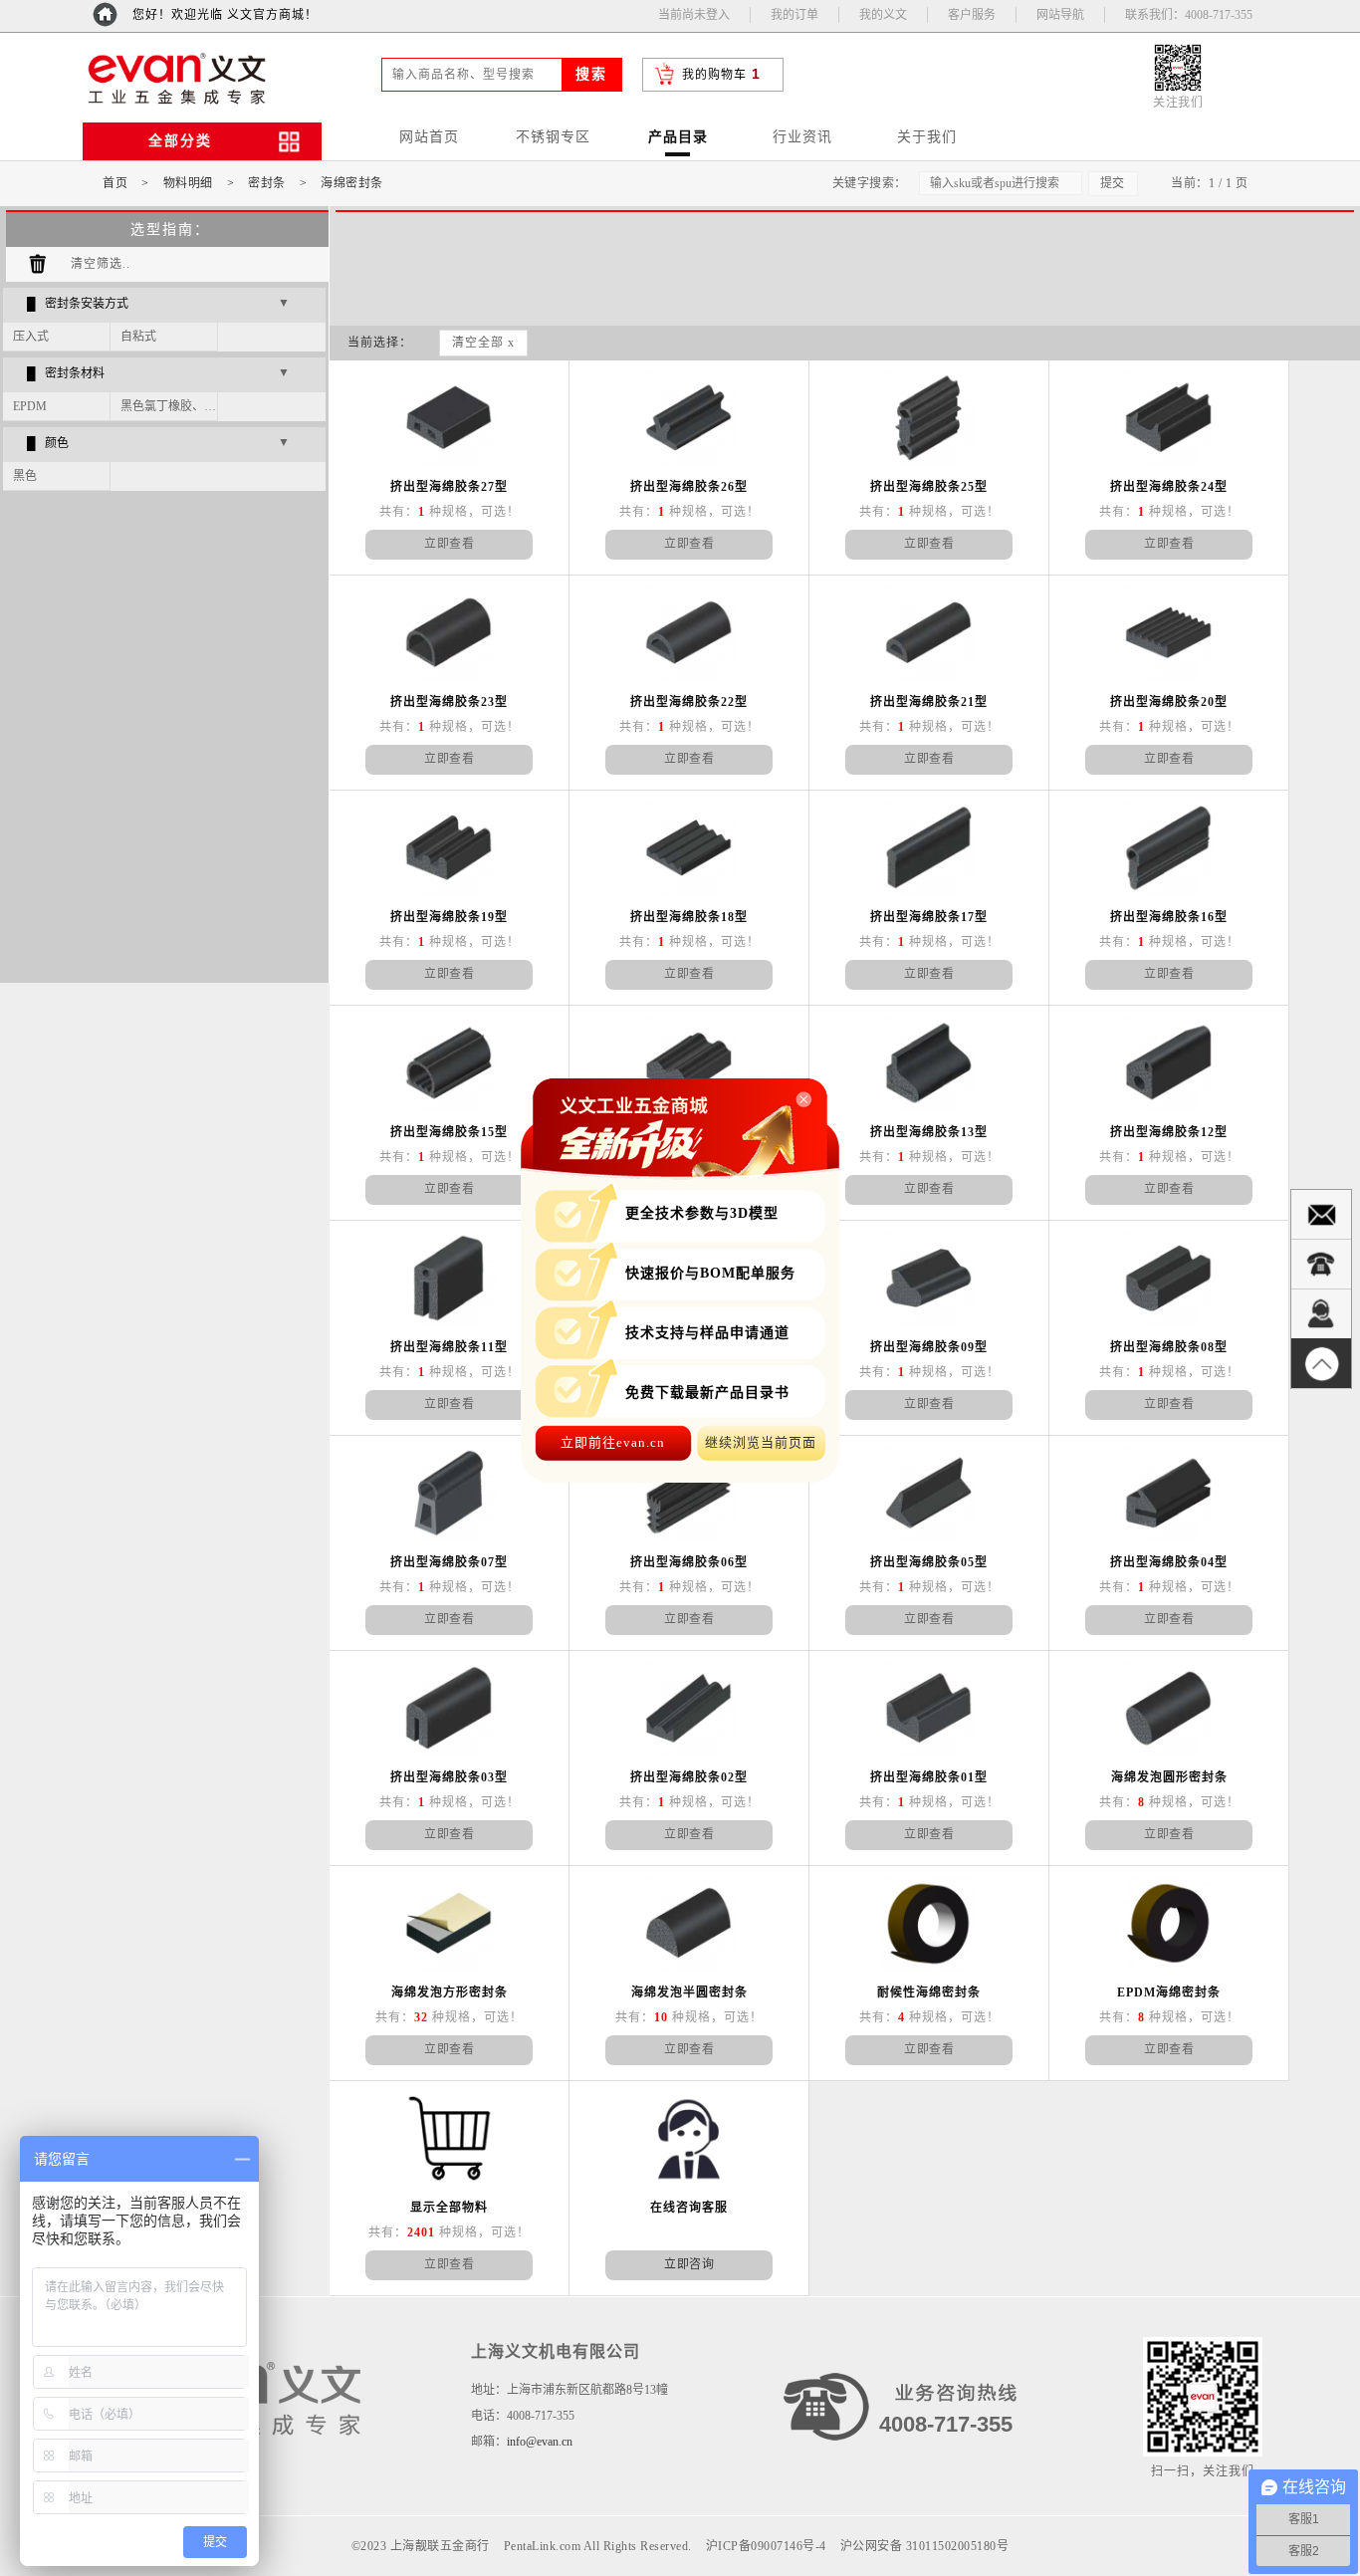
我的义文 (883, 15)
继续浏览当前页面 (761, 1442)
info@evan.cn (540, 2442)
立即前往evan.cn (613, 1442)
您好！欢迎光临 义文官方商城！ (225, 15)
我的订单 (794, 15)
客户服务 (972, 15)
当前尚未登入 (694, 15)
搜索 (591, 74)
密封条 (267, 183)
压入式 (31, 337)
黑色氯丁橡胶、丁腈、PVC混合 (169, 406)
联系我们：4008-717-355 (1189, 15)
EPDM (30, 406)
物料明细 (188, 183)
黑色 (25, 476)
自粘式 (138, 337)
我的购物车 (714, 75)
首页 (115, 183)
